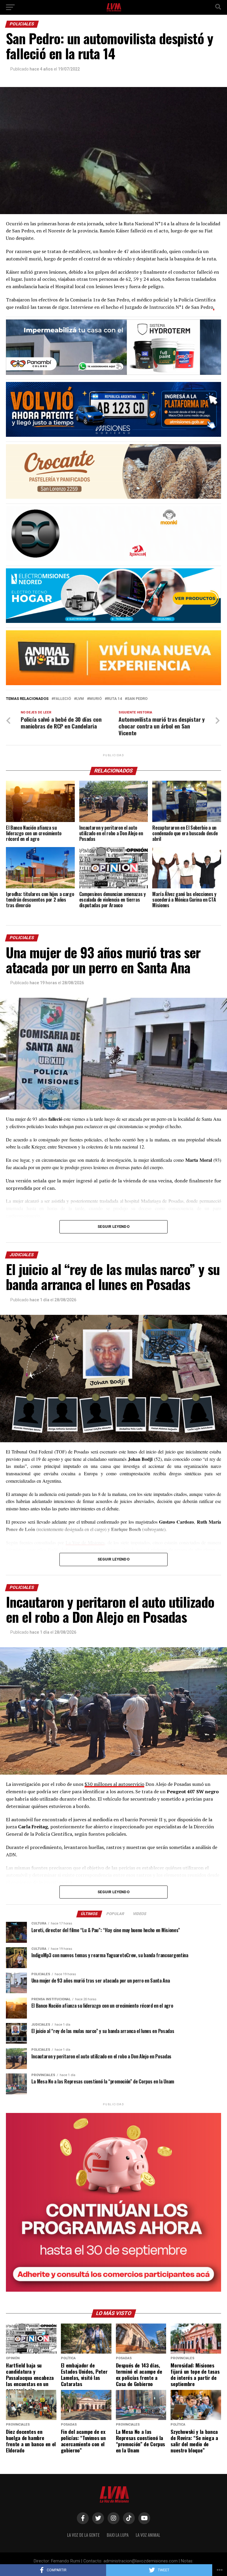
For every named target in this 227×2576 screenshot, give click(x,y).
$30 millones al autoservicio (114, 1784)
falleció (62, 699)
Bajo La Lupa (118, 2535)
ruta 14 (114, 699)
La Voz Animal (148, 2535)
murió (95, 699)
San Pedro (137, 699)
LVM (80, 699)
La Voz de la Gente (83, 2535)
